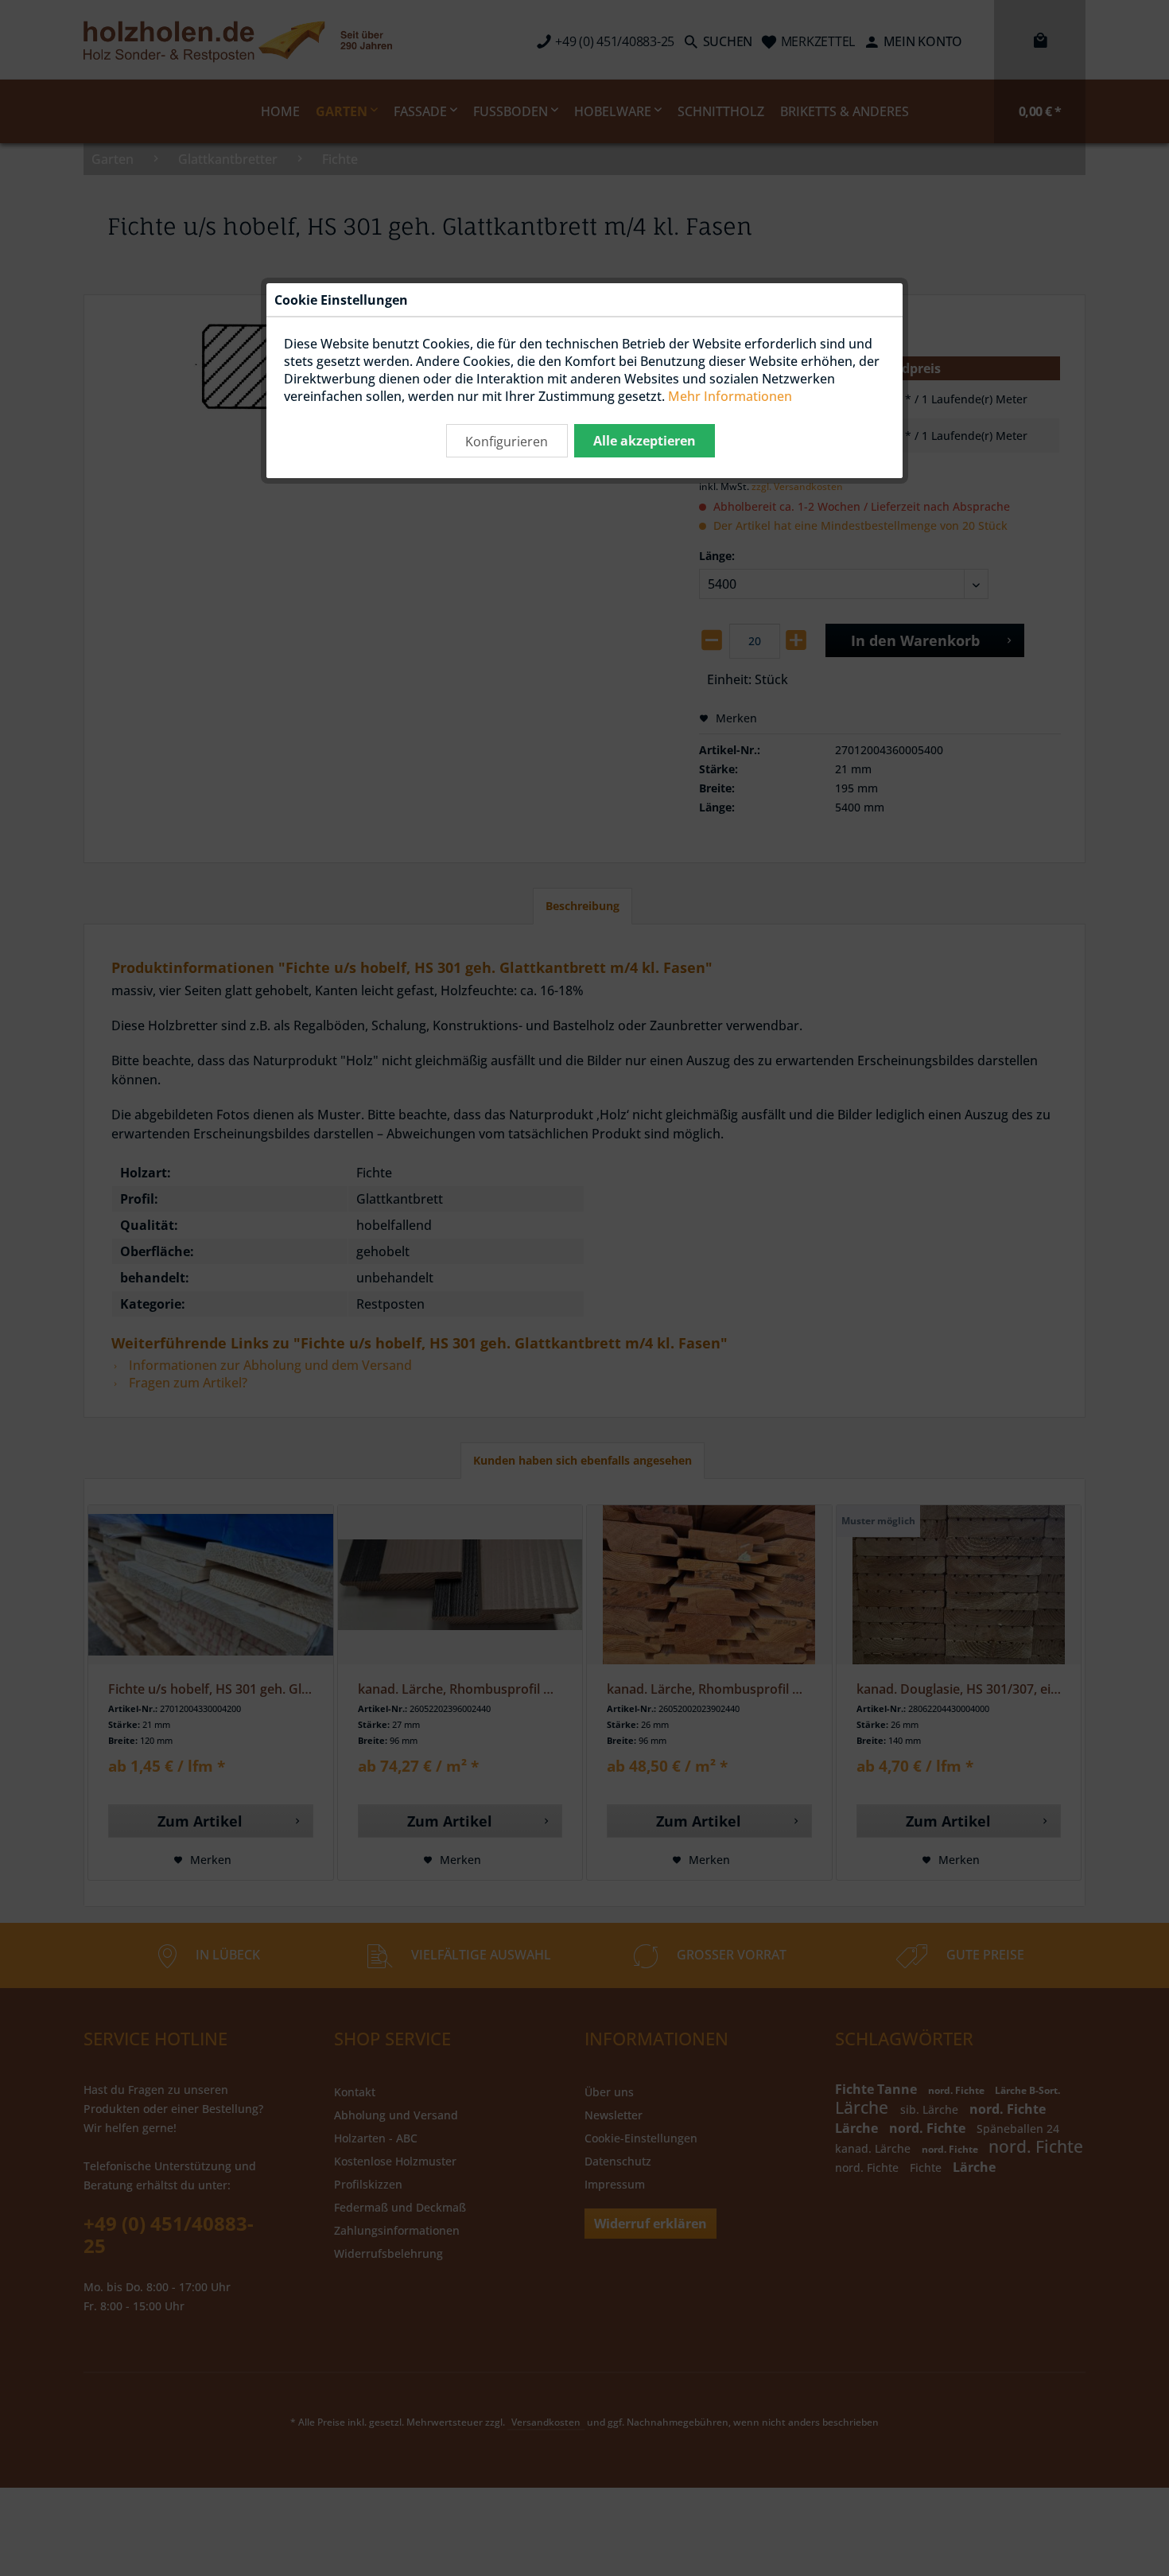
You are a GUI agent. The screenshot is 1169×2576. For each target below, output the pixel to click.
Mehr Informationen (730, 396)
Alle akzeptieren (645, 441)
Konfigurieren (507, 442)
